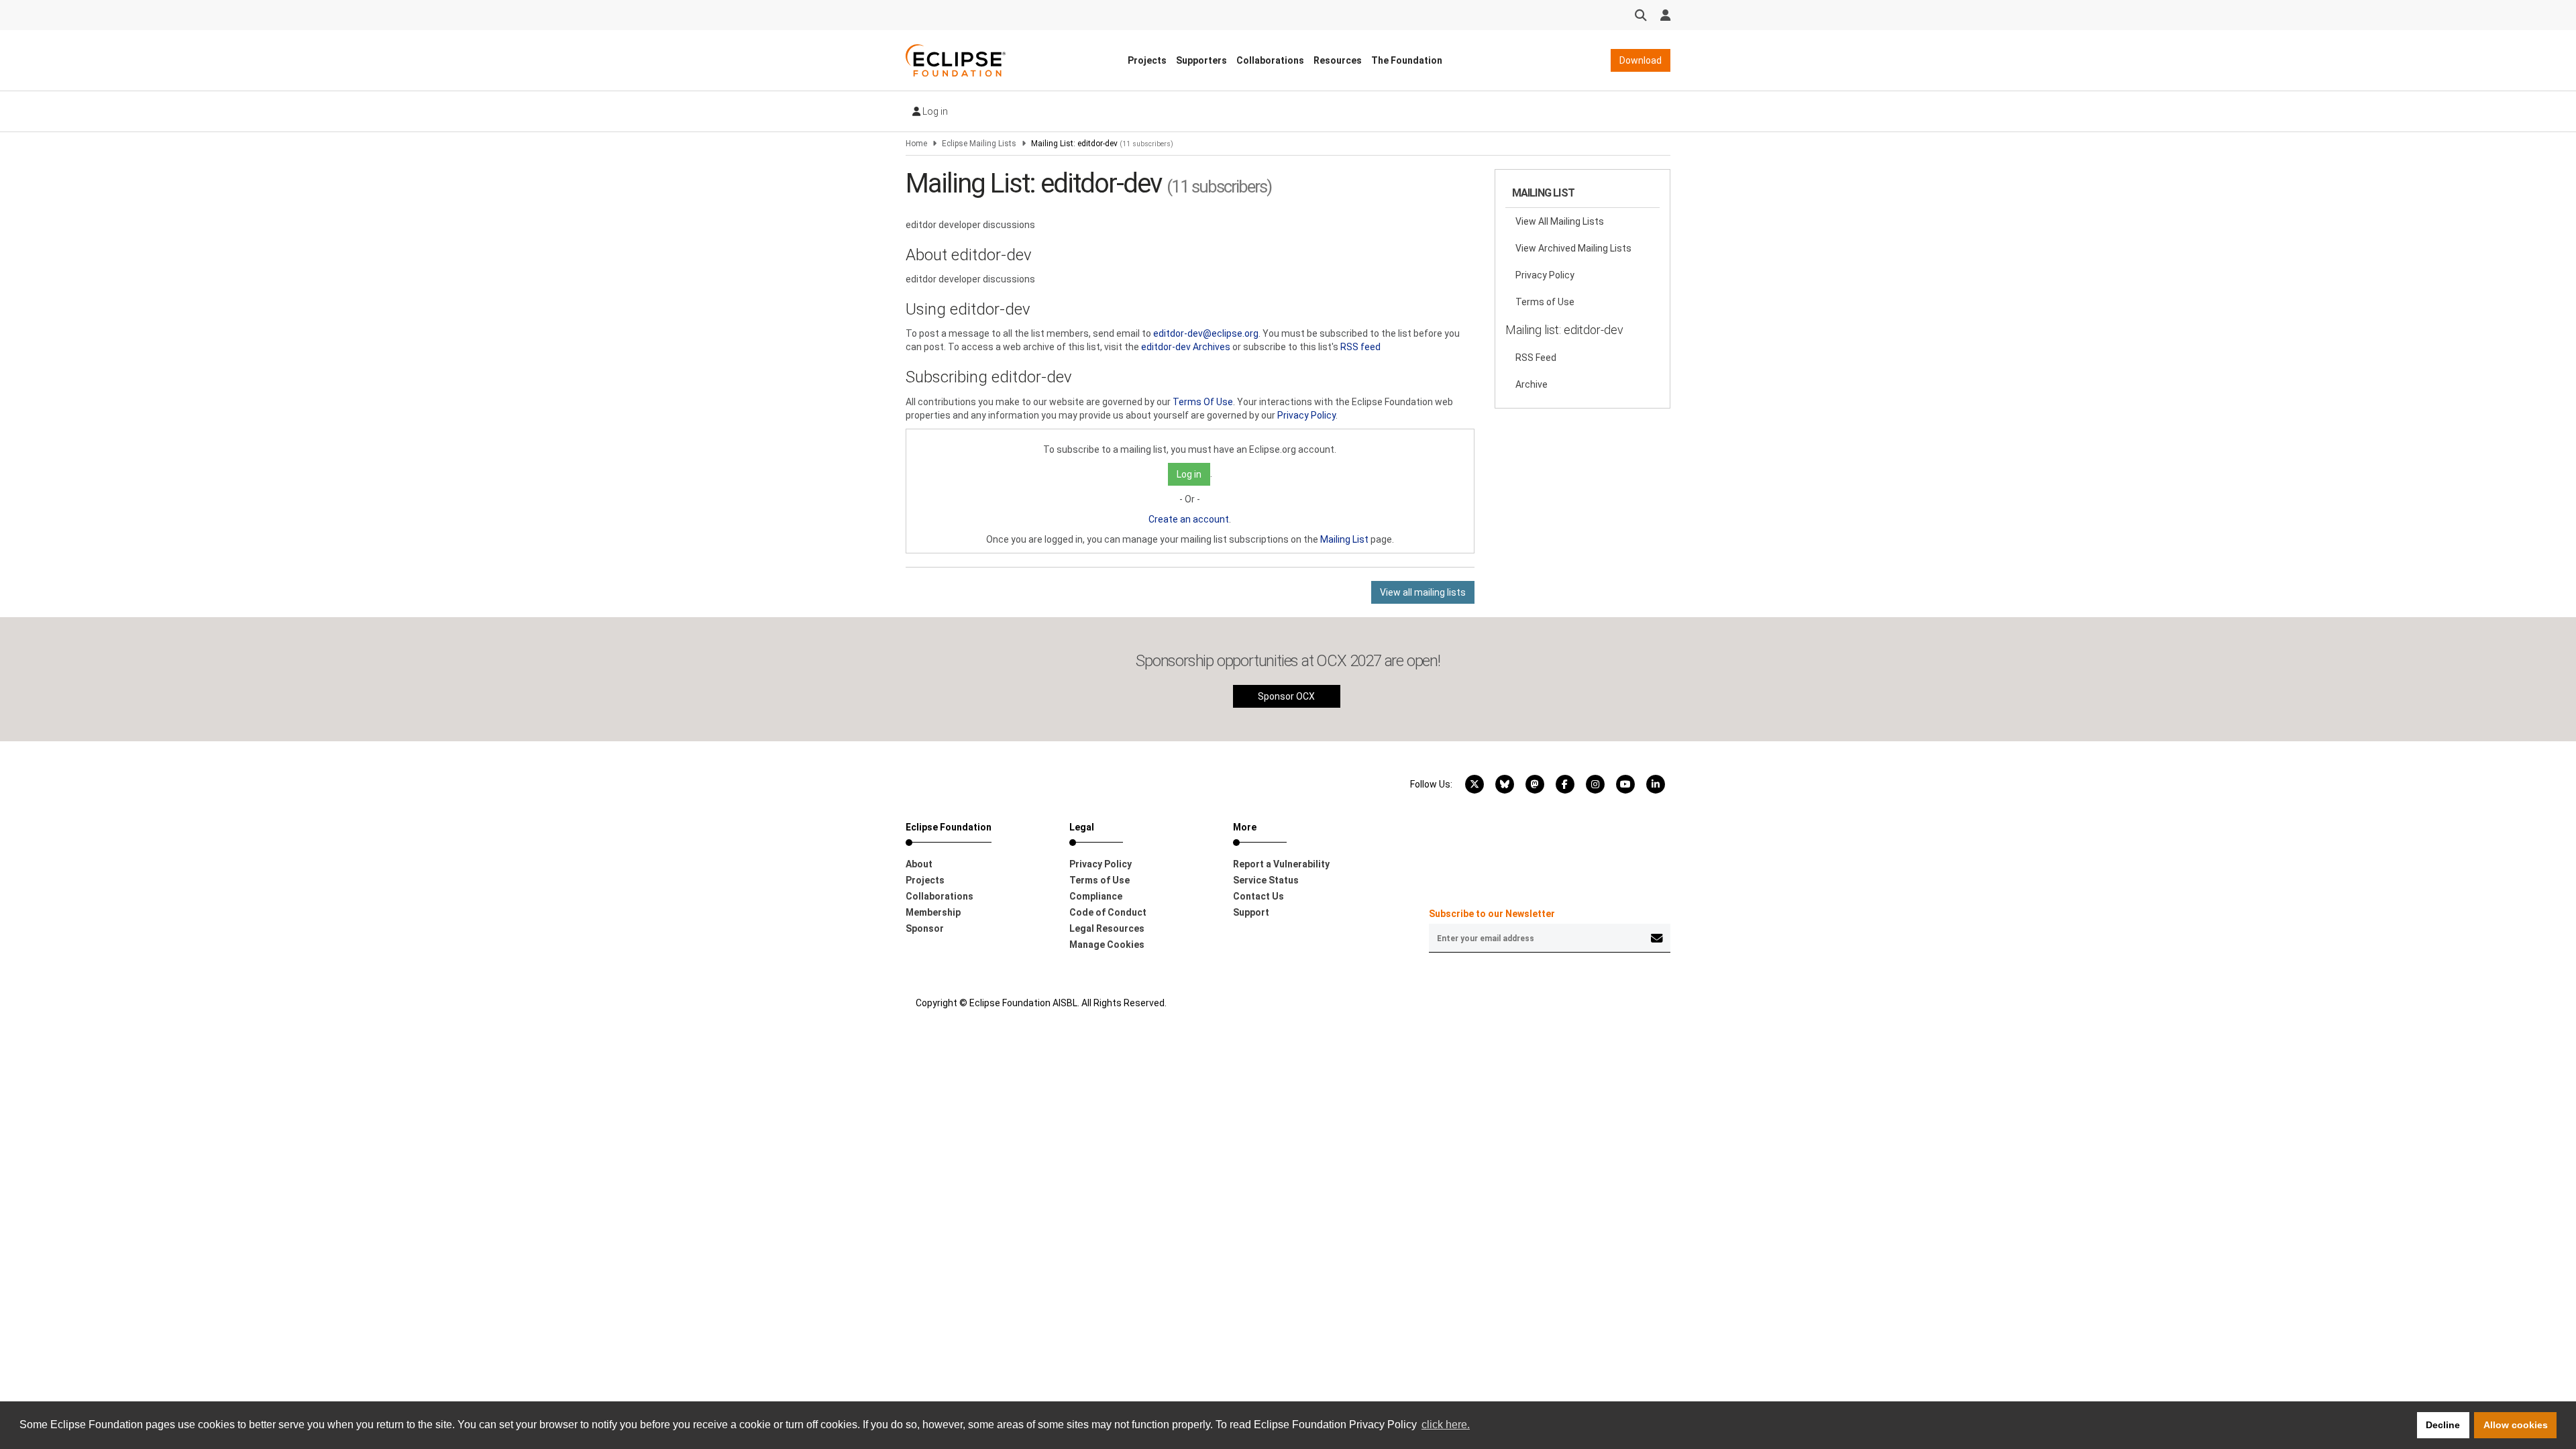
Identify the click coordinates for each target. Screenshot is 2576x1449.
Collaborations (1270, 60)
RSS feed (1360, 347)
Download (1641, 60)
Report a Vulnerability (1281, 864)
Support (1251, 912)
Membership (933, 912)
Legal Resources (1107, 928)
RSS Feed (1536, 358)
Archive (1532, 384)
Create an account (1189, 519)
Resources (1338, 60)
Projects (1147, 60)
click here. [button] (1446, 1425)
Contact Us (1258, 896)
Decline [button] (2443, 1425)
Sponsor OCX (1286, 696)
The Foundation (1407, 60)
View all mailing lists (1423, 592)
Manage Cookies (1107, 945)
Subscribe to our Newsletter (1492, 914)
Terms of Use (1545, 302)
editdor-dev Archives (1186, 347)
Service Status (1266, 880)
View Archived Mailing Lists (1573, 248)
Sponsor (925, 928)
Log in (934, 111)
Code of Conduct (1108, 912)
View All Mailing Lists (1560, 221)
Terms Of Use (1203, 402)
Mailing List (1344, 539)
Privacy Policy (1306, 415)
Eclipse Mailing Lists (979, 144)
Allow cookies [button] (2516, 1425)
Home (916, 144)
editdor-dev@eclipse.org (1206, 333)
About (919, 864)
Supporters (1201, 60)
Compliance (1096, 896)
